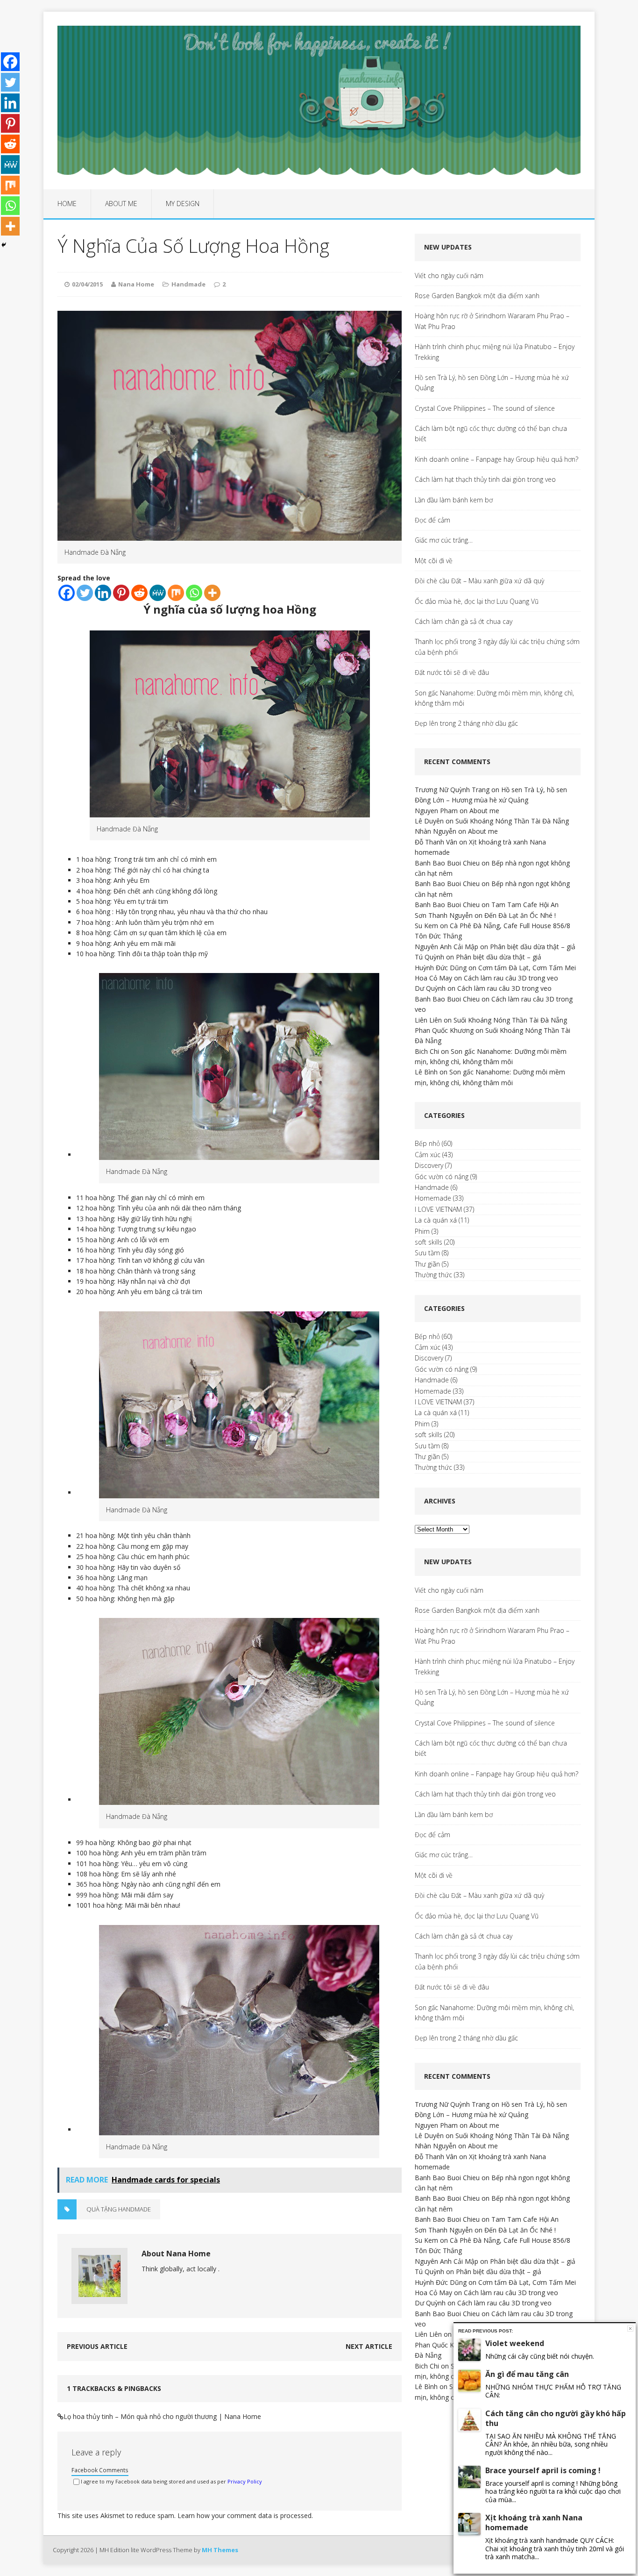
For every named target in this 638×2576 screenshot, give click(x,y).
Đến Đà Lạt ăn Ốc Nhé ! (520, 915)
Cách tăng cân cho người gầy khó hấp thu (556, 2418)
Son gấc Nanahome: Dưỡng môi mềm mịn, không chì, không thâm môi (494, 698)
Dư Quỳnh (430, 988)
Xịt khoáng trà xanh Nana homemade (534, 2522)
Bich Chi (427, 1051)
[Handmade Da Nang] (230, 812)
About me (121, 204)
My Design (183, 204)
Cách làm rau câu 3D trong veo (511, 978)
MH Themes (220, 2550)
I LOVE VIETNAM (438, 1209)
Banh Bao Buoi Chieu (447, 863)
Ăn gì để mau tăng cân (527, 2374)
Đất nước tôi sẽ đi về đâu (452, 672)
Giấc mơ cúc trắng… (444, 540)
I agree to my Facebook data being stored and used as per (171, 2481)
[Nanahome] (319, 100)
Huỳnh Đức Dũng (441, 968)
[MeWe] (158, 593)
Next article (369, 2346)
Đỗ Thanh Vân (436, 842)
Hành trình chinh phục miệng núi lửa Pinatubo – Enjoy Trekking (495, 352)
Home (67, 204)
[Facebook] (67, 593)
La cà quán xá (436, 1220)
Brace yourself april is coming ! (543, 2470)
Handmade (188, 284)
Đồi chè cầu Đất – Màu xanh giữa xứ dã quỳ (479, 581)
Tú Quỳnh (429, 957)
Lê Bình (426, 1072)
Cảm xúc (428, 1155)
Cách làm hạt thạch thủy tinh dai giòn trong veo (485, 479)
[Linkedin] (103, 593)
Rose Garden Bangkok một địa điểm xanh (477, 296)
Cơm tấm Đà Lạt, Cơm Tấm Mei (527, 968)
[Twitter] (85, 593)
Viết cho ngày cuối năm (449, 275)
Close (630, 2329)
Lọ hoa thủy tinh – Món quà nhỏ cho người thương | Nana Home (162, 2416)
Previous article (97, 2346)
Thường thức (433, 1275)
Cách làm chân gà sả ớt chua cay (464, 621)
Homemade (433, 1198)
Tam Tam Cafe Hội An (525, 905)
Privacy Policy (245, 2481)
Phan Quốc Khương (444, 1030)
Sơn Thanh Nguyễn (444, 915)
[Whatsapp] (194, 593)
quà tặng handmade (119, 2209)
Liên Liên (428, 1020)
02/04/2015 (87, 284)
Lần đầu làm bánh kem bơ (454, 500)
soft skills (429, 1242)
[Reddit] (139, 593)
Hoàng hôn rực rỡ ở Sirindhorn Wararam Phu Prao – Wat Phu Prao (492, 321)
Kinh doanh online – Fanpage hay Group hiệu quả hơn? (496, 459)
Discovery (429, 1165)
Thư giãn (427, 1264)
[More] (212, 593)
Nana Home (136, 284)
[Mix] (176, 593)
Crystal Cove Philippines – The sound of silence (485, 408)
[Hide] (4, 245)
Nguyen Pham (436, 811)
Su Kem (426, 926)
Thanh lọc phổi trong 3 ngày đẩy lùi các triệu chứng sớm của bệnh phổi (497, 647)
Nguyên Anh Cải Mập (447, 947)
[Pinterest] (121, 593)
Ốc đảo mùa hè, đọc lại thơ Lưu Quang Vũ (477, 601)
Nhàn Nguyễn (436, 831)
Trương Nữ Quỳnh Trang (452, 790)
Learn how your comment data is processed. (245, 2515)
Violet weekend (515, 2343)
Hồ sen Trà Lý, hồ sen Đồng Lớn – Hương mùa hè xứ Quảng (492, 383)
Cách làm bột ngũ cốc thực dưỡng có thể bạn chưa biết (491, 433)
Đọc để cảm (432, 520)
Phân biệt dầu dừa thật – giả (533, 947)
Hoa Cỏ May (433, 978)
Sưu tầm (427, 1253)
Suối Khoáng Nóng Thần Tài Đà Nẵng (512, 821)
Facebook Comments (100, 2470)
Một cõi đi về (434, 561)
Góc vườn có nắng (442, 1177)
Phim (422, 1231)
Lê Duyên (429, 821)
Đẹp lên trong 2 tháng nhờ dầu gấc (466, 723)
